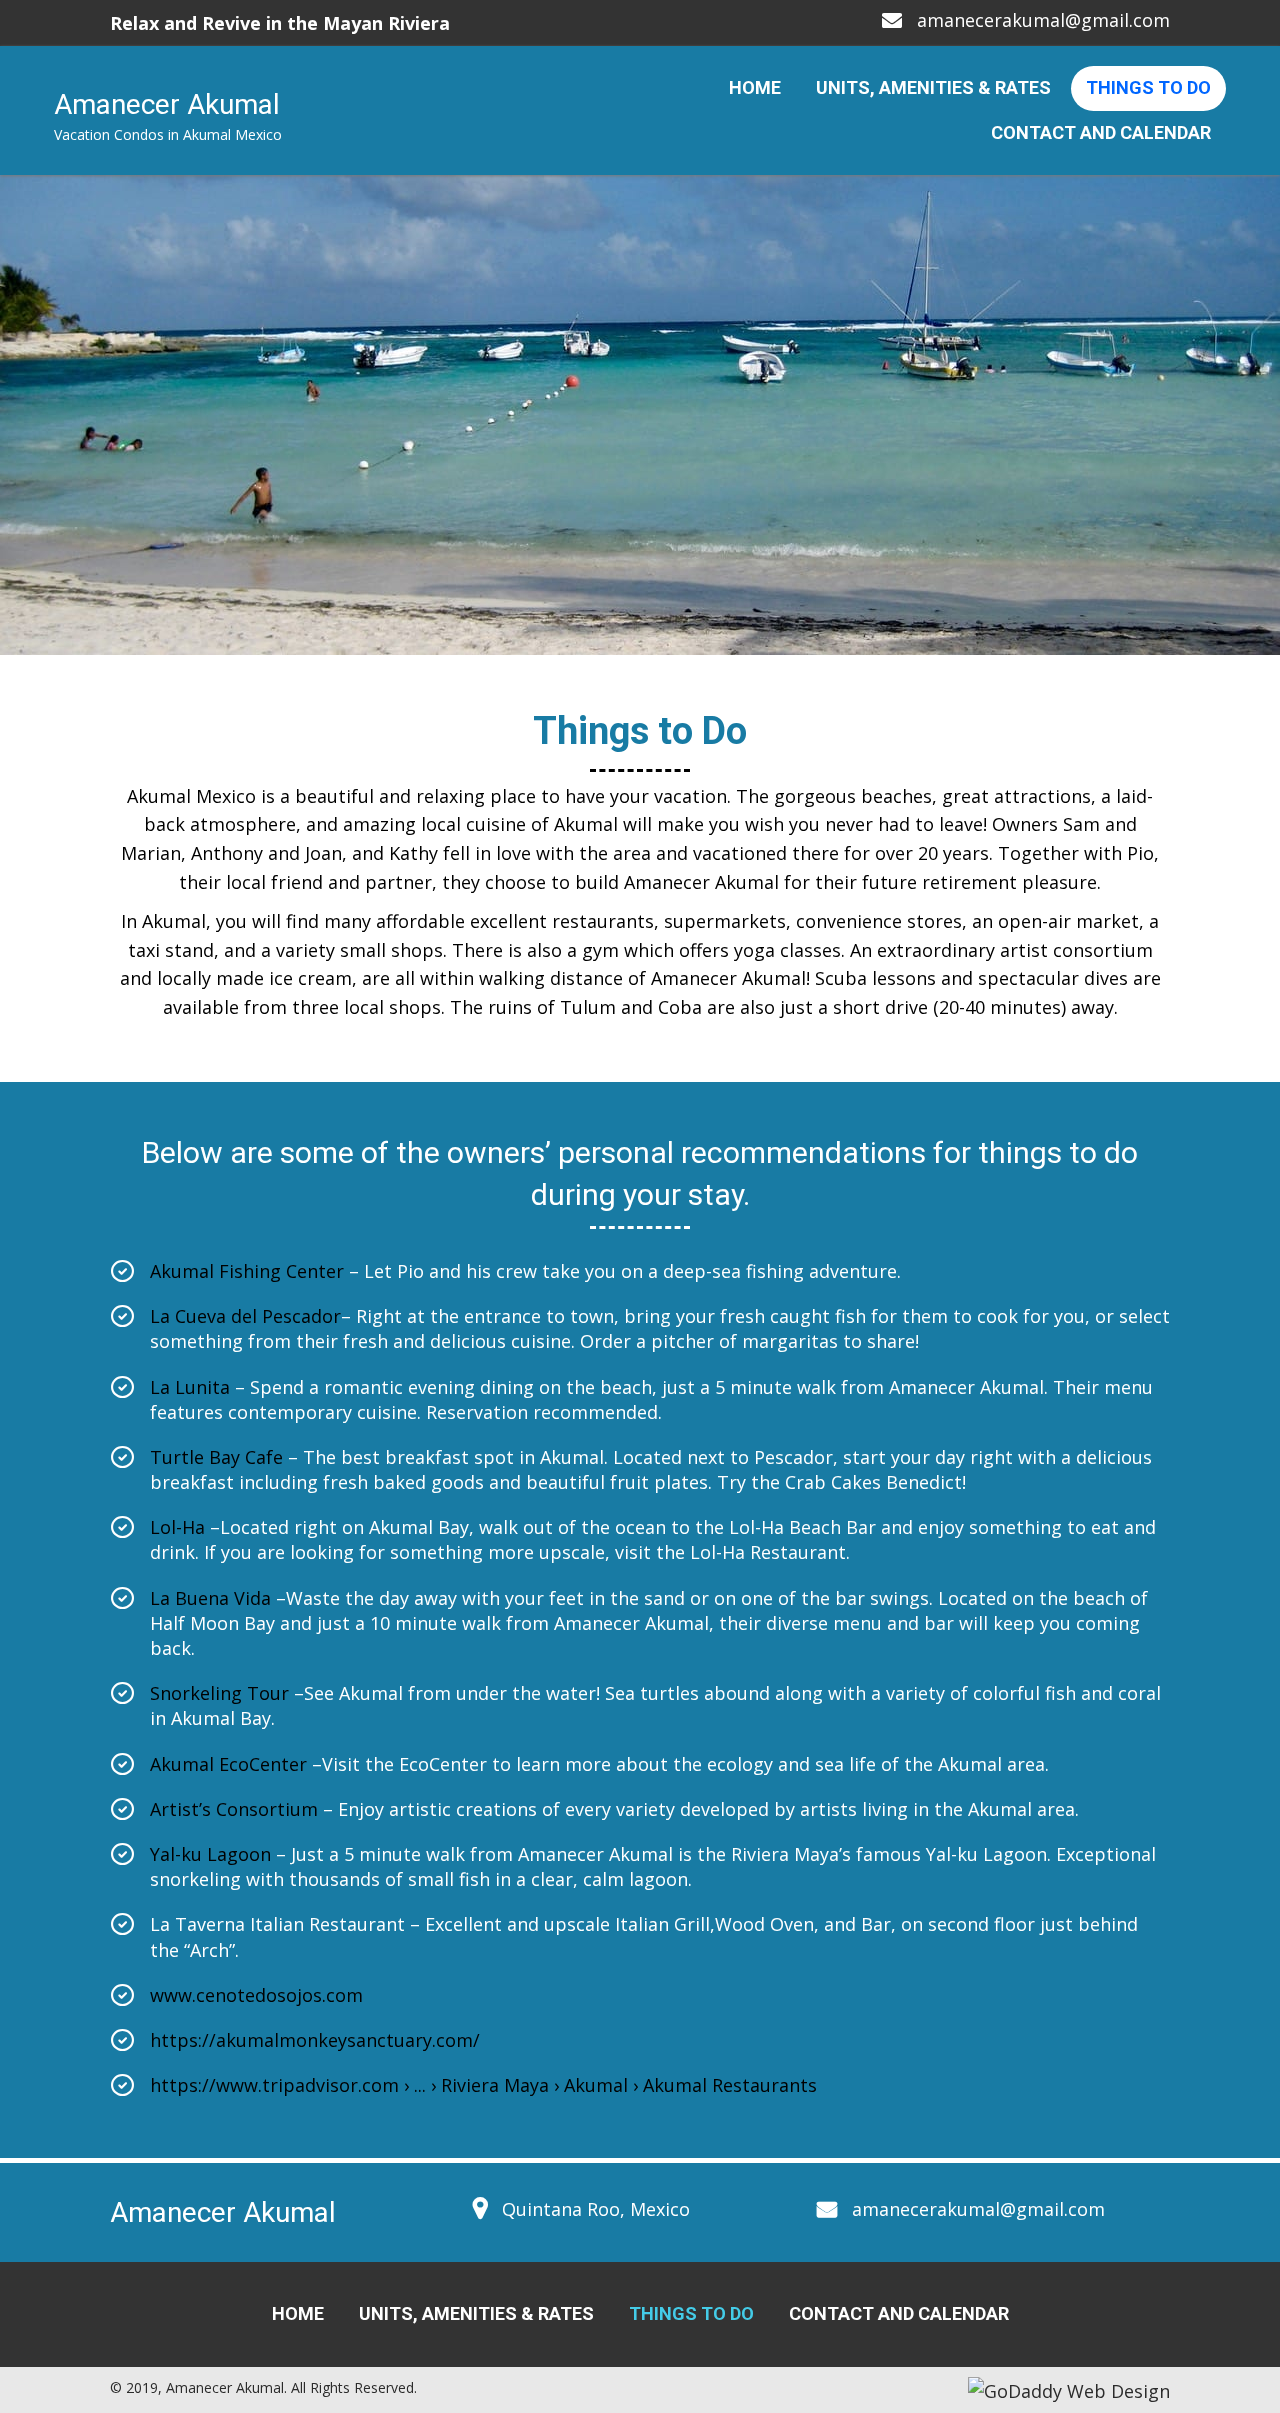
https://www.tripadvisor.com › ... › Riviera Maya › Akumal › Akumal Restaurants (483, 2085)
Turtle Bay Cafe (219, 1457)
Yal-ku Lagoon (210, 1854)
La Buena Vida (210, 1598)
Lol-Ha (180, 1527)
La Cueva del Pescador (245, 1316)
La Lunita (192, 1387)
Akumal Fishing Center (249, 1271)
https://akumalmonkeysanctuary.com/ (315, 2040)
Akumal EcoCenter (231, 1764)
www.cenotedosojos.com (256, 1995)
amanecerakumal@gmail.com (1043, 20)
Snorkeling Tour (219, 1693)
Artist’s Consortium (236, 1809)
